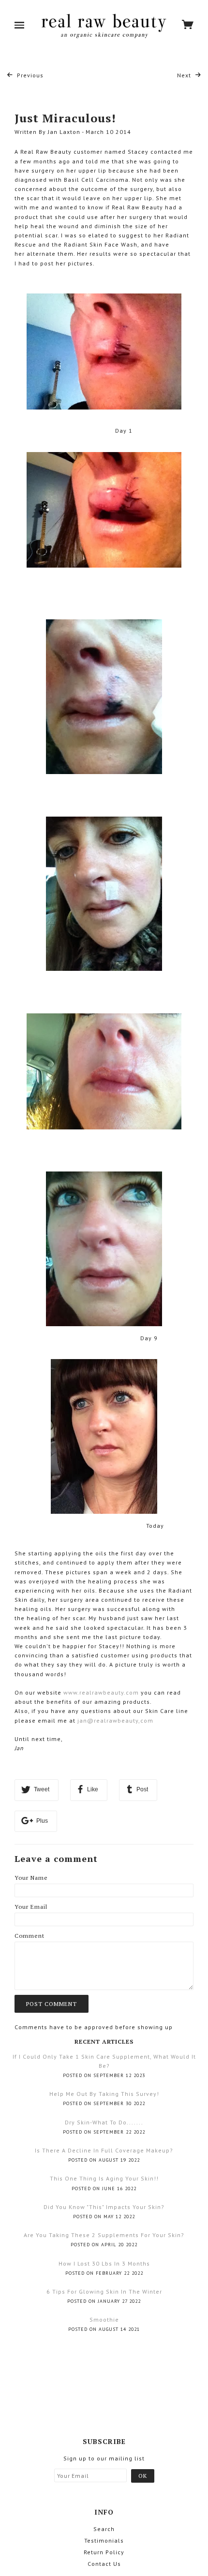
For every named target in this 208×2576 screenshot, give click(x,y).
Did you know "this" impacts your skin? (104, 2207)
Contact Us (104, 2564)
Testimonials (104, 2540)
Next (185, 75)
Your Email (31, 1907)
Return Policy (104, 2552)
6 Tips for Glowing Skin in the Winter (104, 2291)
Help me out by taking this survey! (104, 2094)
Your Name (31, 1878)
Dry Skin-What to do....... (104, 2122)
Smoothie (104, 2320)
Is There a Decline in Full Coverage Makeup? (104, 2150)
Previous (29, 75)
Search (104, 2529)
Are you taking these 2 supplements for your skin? (104, 2235)
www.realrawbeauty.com (101, 1692)
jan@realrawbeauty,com (115, 1720)
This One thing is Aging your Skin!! (104, 2178)
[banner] (103, 26)
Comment (30, 1936)
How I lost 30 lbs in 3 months (104, 2263)
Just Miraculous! (65, 118)
